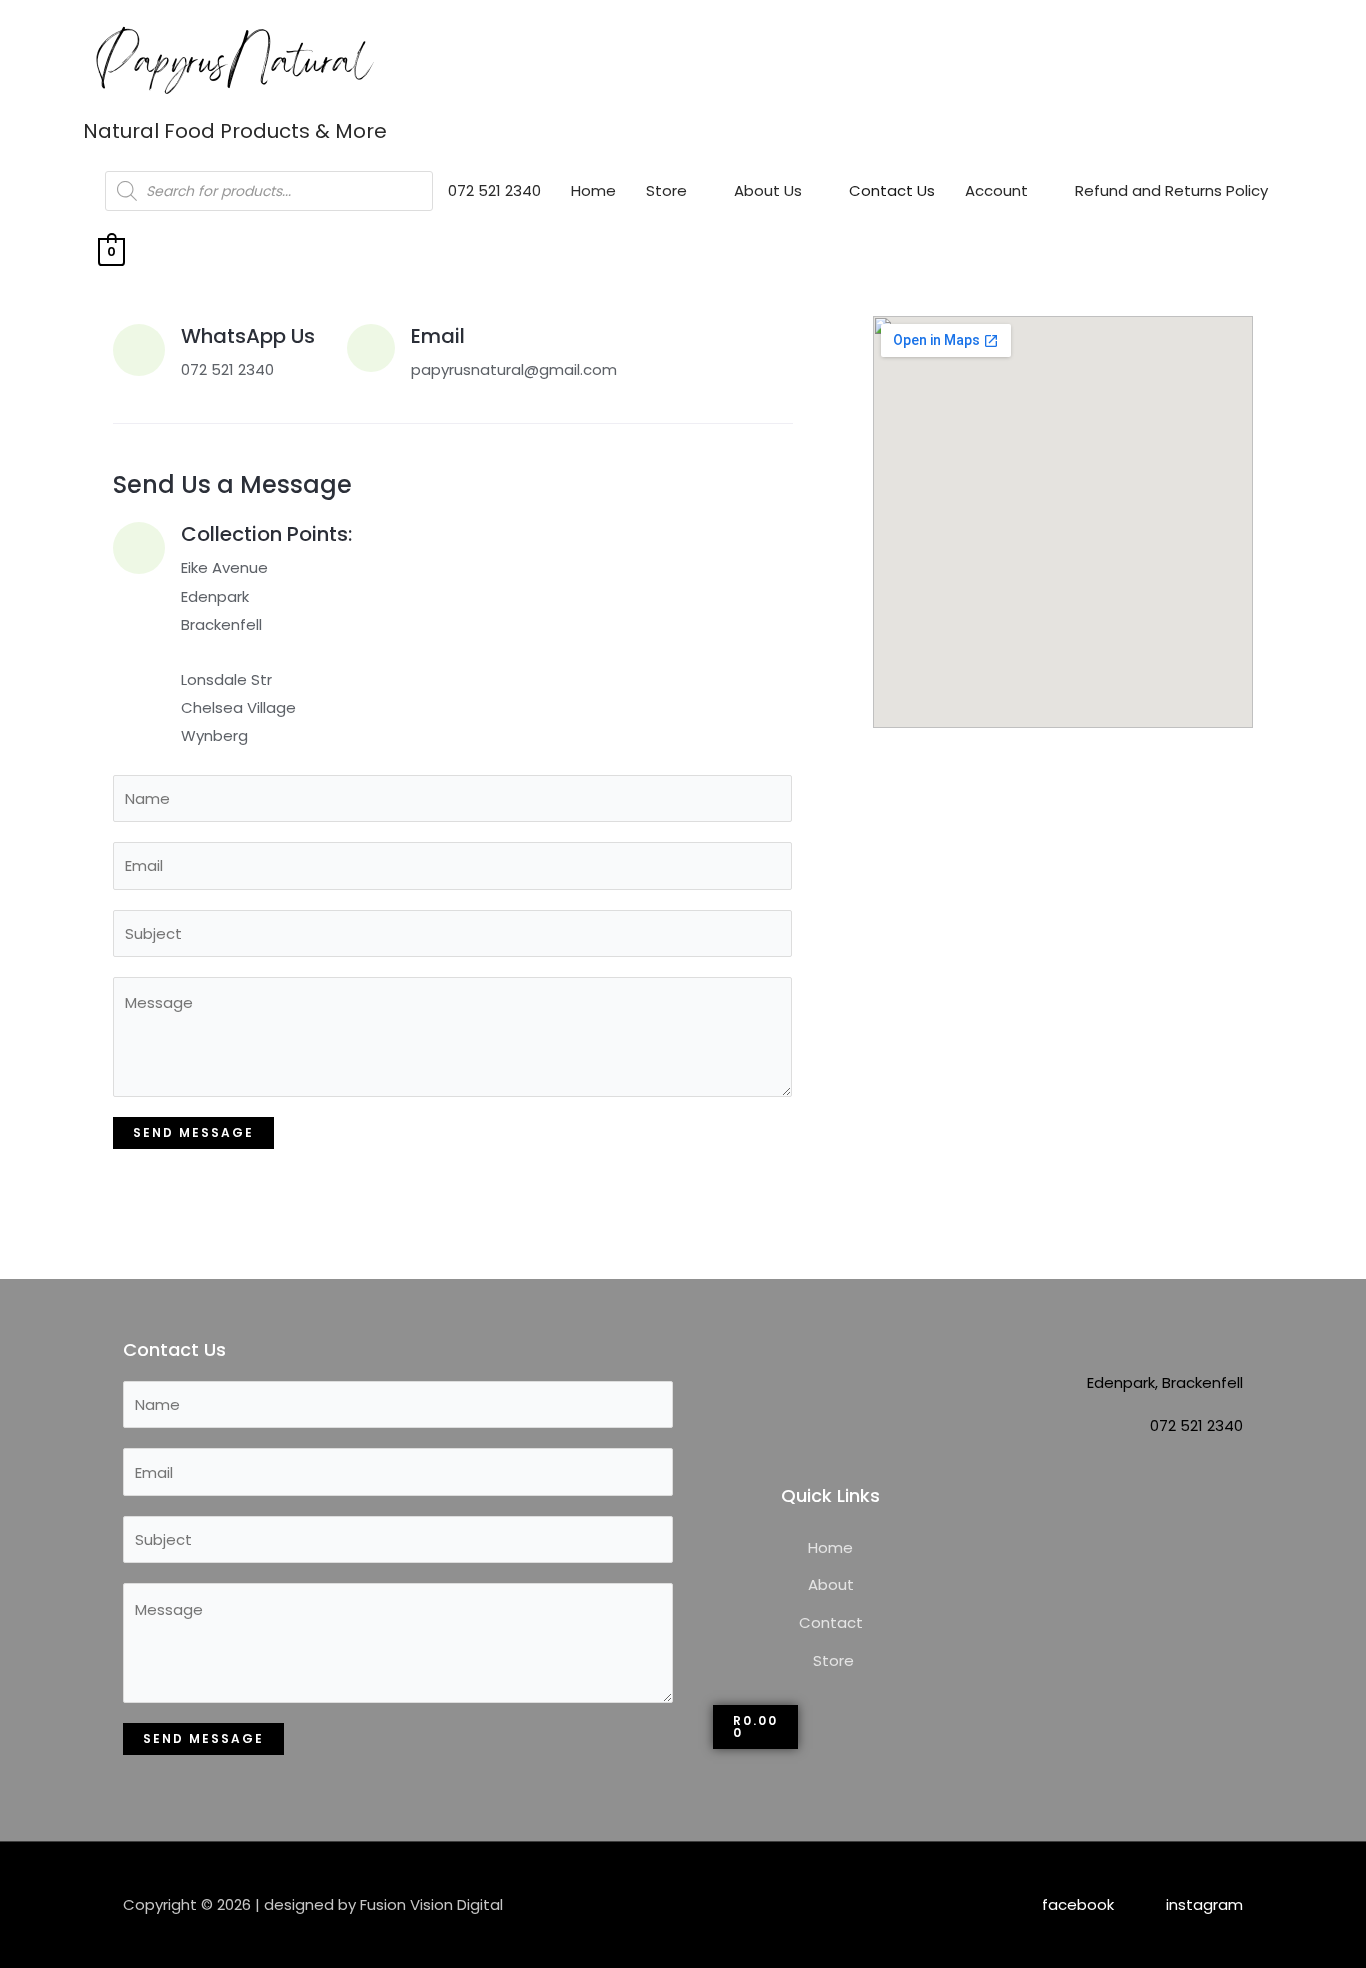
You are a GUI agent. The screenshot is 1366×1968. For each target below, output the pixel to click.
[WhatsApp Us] (139, 350)
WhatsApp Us (248, 336)
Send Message (193, 1132)
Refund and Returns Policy (1171, 190)
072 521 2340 (494, 190)
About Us (768, 190)
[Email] (371, 348)
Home (593, 190)
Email (438, 336)
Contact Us (892, 190)
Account (996, 190)
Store (666, 190)
